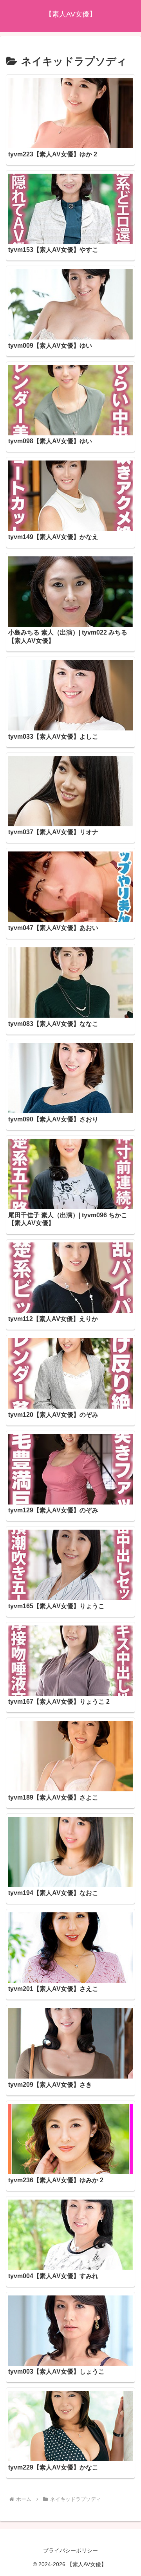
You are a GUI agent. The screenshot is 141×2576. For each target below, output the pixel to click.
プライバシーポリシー (70, 2550)
